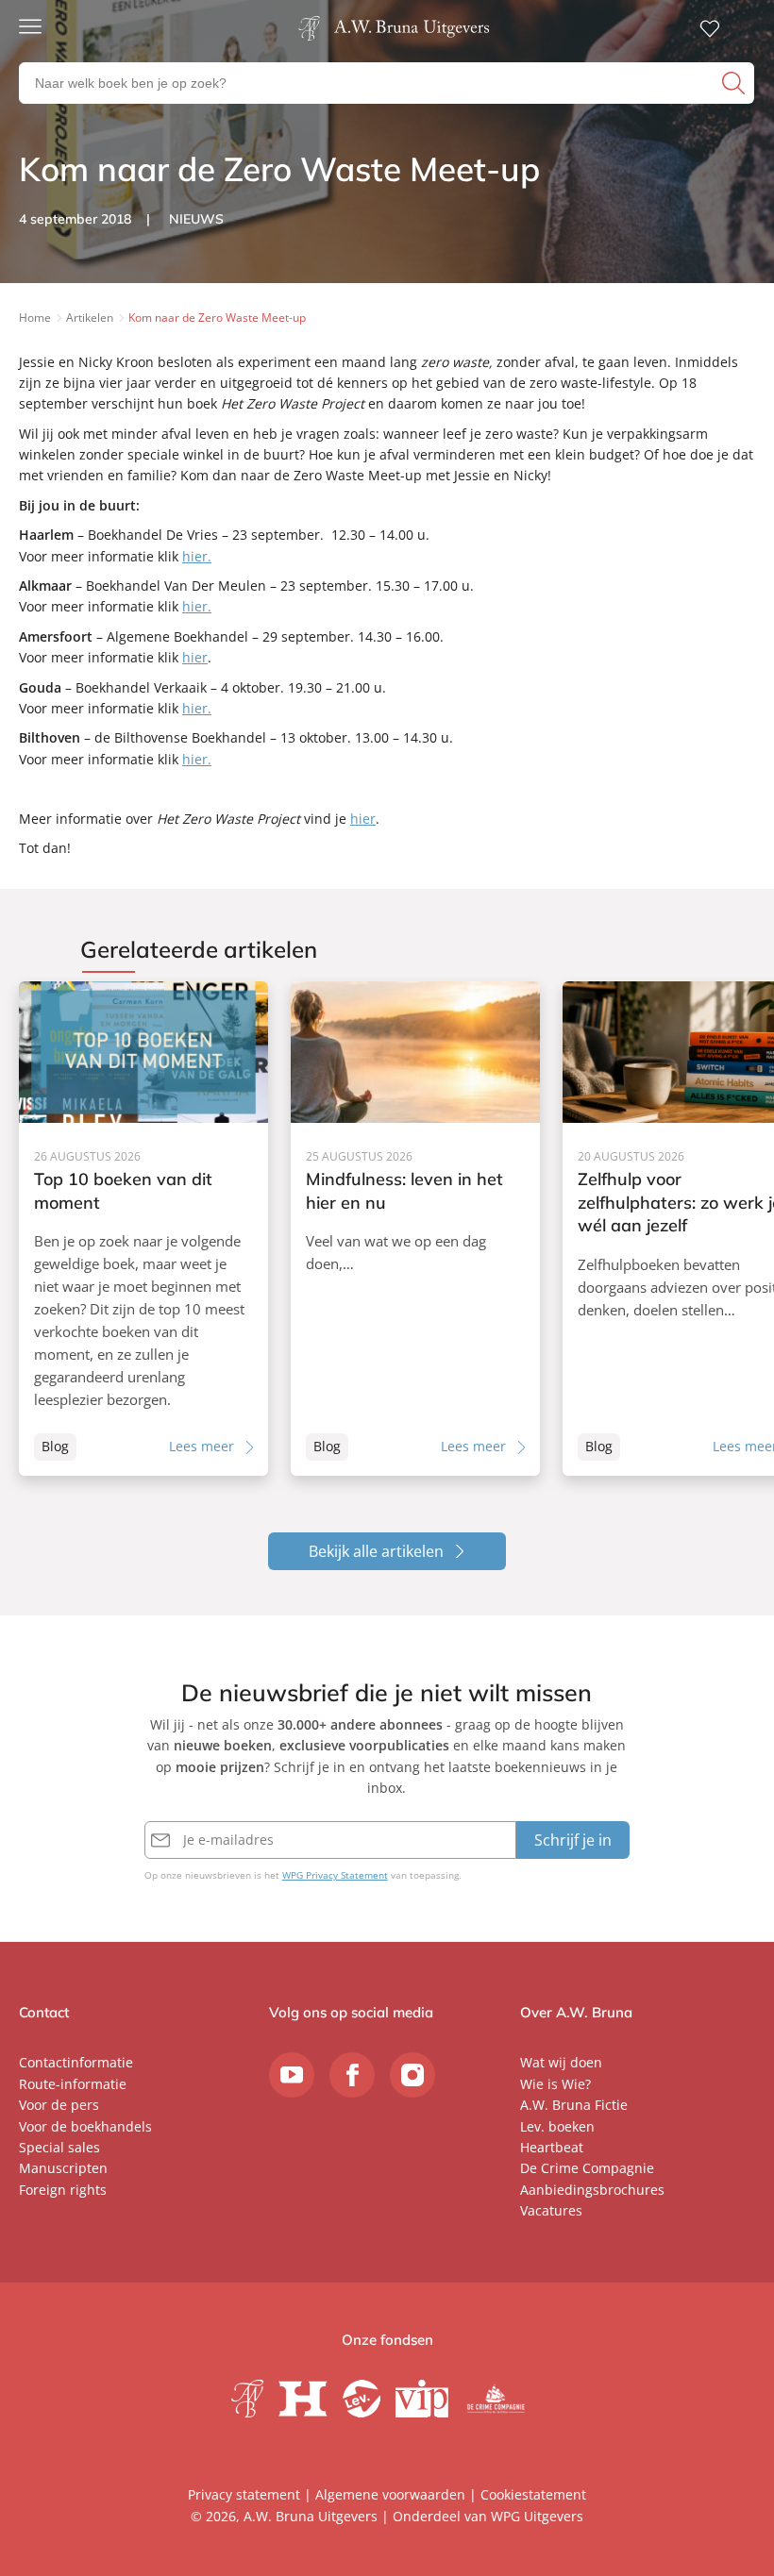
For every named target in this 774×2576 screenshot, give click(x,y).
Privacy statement (244, 2494)
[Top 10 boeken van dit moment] (143, 1229)
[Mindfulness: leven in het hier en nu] (415, 1229)
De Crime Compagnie (587, 2168)
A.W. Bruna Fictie (574, 2105)
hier (195, 657)
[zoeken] (736, 83)
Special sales (59, 2147)
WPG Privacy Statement (335, 1875)
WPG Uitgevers (537, 2516)
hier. (197, 556)
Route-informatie (73, 2084)
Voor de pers (59, 2105)
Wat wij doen (561, 2062)
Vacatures (551, 2210)
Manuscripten (63, 2168)
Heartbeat (552, 2147)
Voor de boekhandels (85, 2126)
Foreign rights (63, 2190)
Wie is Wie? (555, 2084)
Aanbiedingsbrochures (592, 2190)
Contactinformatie (76, 2062)
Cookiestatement (533, 2494)
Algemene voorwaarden (390, 2494)
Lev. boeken (557, 2126)
